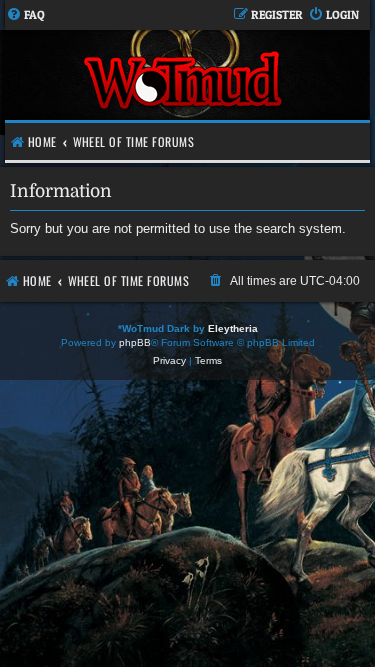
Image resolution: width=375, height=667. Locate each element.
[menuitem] (25, 15)
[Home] (185, 82)
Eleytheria (233, 328)
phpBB (135, 342)
